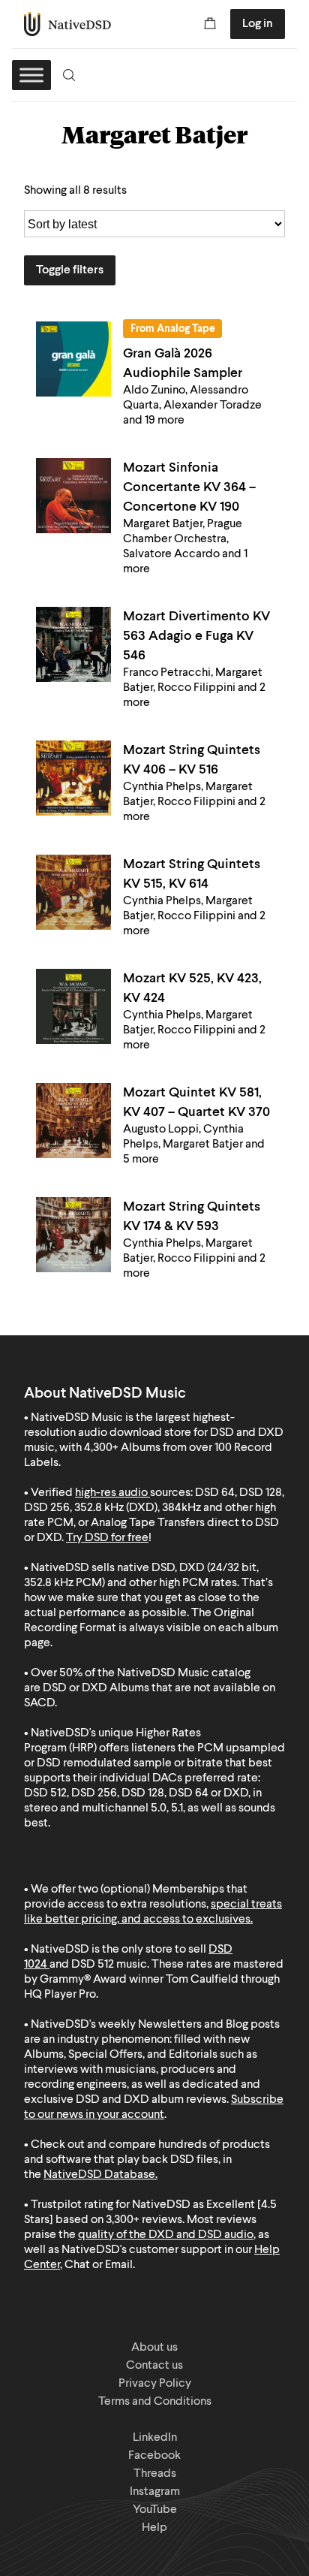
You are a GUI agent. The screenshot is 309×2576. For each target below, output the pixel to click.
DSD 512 (93, 1965)
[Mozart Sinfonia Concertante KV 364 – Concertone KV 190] (73, 496)
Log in (258, 24)
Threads (155, 2474)
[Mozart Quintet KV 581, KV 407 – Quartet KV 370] (73, 1121)
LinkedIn (155, 2438)
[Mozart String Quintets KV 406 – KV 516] (73, 778)
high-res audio (111, 1493)
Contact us (154, 2366)
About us (154, 2348)
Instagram (155, 2492)
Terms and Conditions (155, 2402)
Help (154, 2528)
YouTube (155, 2510)
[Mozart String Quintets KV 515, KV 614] (73, 892)
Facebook (154, 2456)
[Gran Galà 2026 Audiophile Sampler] (73, 359)
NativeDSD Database (99, 2175)
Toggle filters (70, 270)
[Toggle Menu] (31, 75)
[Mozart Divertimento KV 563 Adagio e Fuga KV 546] (73, 644)
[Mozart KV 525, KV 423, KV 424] (73, 1006)
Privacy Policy (155, 2384)
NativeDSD (68, 24)
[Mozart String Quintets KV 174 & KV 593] (73, 1235)
